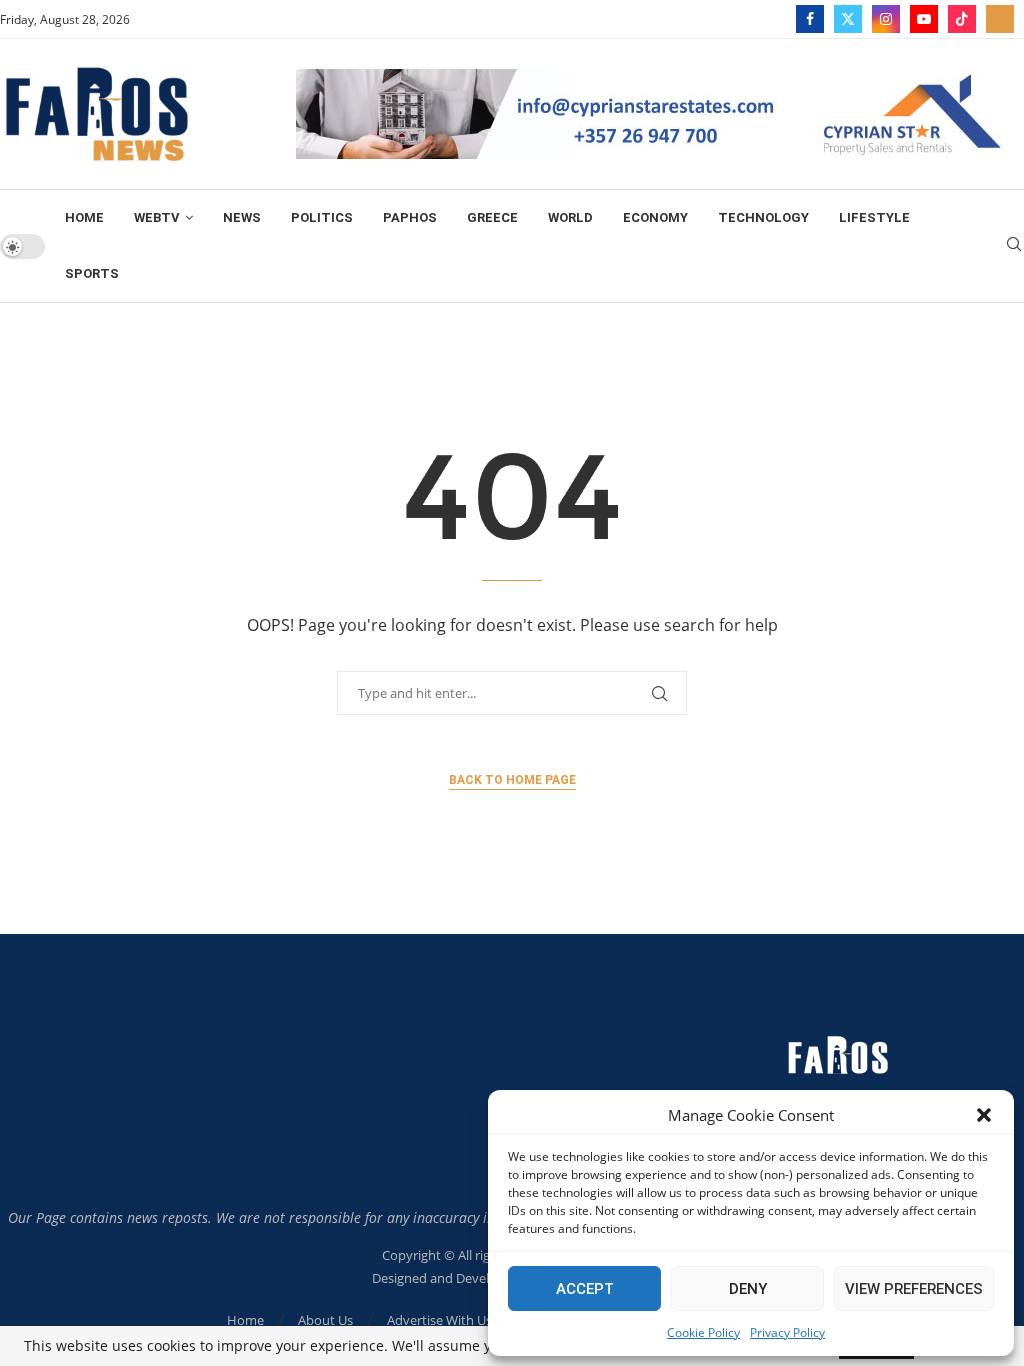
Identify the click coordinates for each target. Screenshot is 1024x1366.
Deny (748, 1289)
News (242, 217)
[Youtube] (924, 19)
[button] (984, 1115)
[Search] (1014, 246)
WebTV (157, 217)
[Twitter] (848, 19)
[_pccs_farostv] (1000, 19)
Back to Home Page (512, 780)
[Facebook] (810, 19)
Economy (655, 217)
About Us (325, 1320)
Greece (492, 217)
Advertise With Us (439, 1320)
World (570, 217)
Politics (322, 217)
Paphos (410, 217)
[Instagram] (886, 19)
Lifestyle (874, 217)
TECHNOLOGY (763, 217)
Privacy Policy (787, 1332)
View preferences (914, 1289)
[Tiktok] (962, 19)
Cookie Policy (703, 1332)
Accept (585, 1289)
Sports (92, 273)
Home (84, 217)
